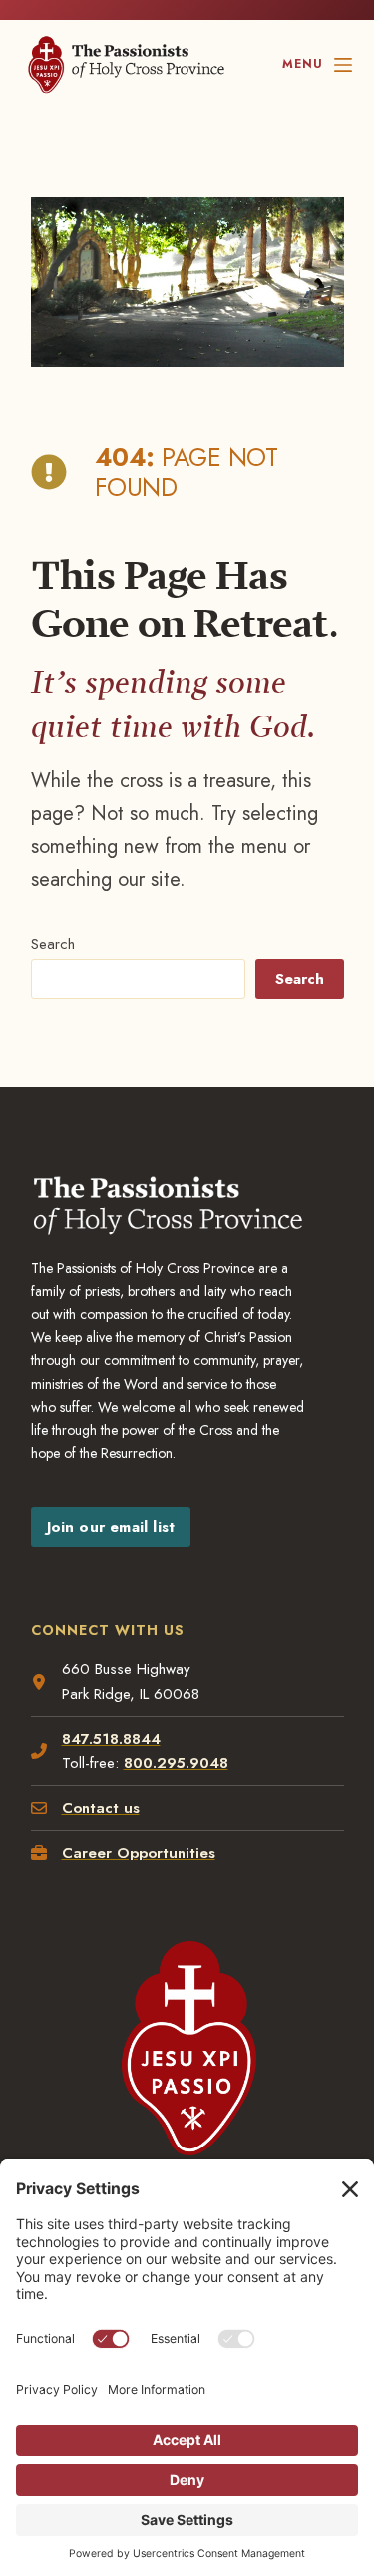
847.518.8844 (111, 1739)
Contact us (101, 1808)
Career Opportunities (139, 1853)
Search (53, 944)
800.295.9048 (176, 1763)
